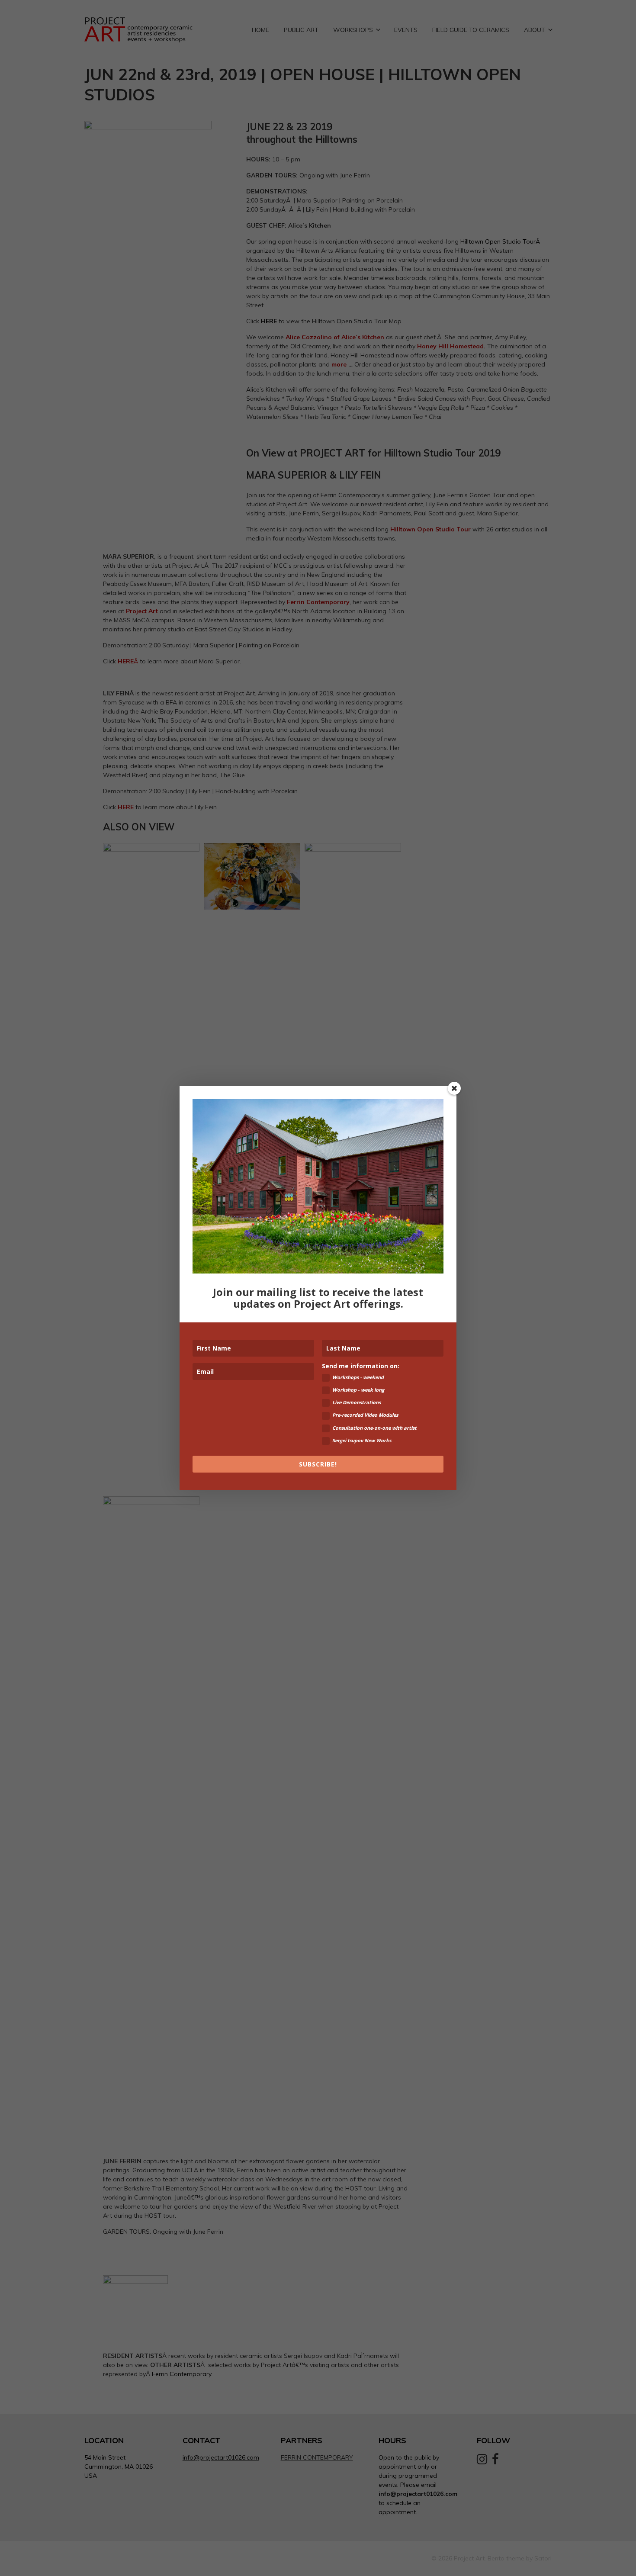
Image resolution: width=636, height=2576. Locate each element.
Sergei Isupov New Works (362, 1440)
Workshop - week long (358, 1390)
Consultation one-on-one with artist (374, 1428)
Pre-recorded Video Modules (365, 1415)
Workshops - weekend (358, 1377)
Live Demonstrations (357, 1402)
